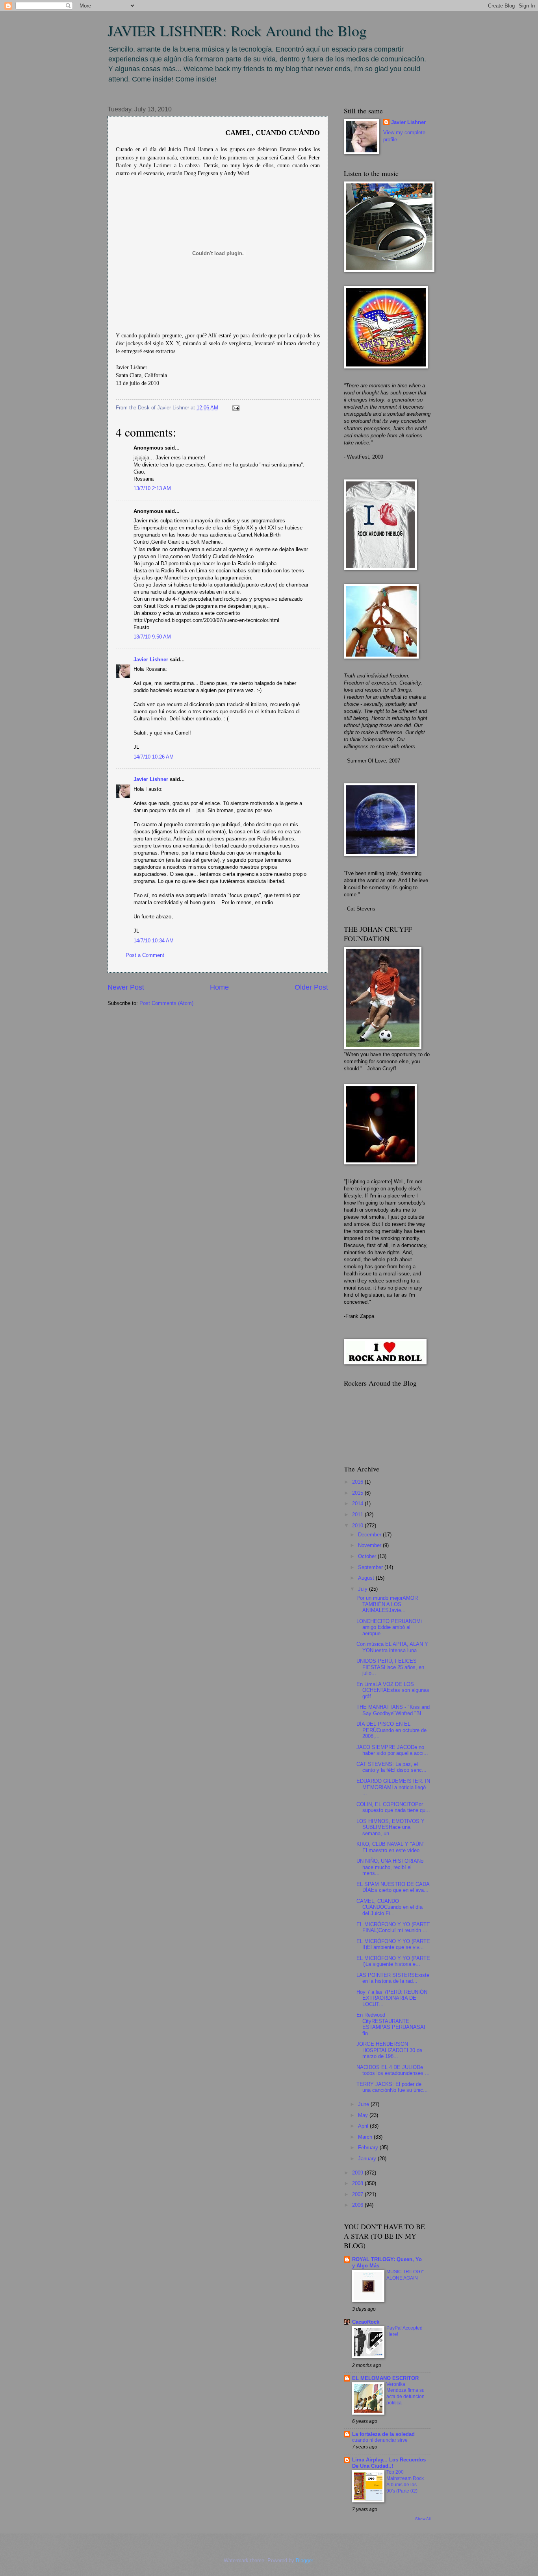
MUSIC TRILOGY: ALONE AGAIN (405, 2275)
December (370, 1535)
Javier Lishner (151, 660)
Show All (423, 2519)
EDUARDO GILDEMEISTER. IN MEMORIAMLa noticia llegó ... (393, 1787)
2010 (358, 1526)
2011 (358, 1515)
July (364, 1589)
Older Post (311, 987)
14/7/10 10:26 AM (154, 757)
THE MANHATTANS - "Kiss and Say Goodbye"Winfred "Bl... (393, 1710)
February (369, 2148)
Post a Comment (145, 955)
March (366, 2137)
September (371, 1567)
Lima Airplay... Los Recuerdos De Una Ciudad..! (389, 2463)
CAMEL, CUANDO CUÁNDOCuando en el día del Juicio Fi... (390, 1907)
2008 (358, 2183)
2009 (358, 2173)
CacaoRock (366, 2322)
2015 (358, 1493)
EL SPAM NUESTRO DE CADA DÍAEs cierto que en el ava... (393, 1887)
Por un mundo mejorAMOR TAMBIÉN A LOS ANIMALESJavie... (387, 1604)
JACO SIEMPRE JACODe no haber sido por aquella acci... (392, 1750)
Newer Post (126, 987)
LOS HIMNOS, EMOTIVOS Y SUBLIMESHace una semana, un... (391, 1827)
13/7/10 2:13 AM (152, 488)
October (368, 1556)
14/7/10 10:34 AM (154, 941)
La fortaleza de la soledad (383, 2434)
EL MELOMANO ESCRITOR (385, 2378)
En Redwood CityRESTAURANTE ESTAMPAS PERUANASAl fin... (391, 2024)
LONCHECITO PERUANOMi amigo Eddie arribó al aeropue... (389, 1627)
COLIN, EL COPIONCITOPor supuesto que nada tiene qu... (393, 1807)
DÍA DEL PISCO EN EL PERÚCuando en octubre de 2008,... (391, 1730)
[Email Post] (235, 408)
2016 (358, 1482)
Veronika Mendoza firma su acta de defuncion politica (405, 2394)
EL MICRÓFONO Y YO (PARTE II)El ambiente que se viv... (393, 1944)
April (364, 2126)
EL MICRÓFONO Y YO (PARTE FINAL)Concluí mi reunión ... (393, 1927)
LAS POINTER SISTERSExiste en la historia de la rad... (393, 1978)
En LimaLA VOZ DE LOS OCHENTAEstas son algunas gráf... (393, 1690)
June (364, 2104)
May (364, 2115)
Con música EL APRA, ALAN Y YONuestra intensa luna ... (392, 1647)
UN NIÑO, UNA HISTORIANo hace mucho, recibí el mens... (390, 1867)
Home (219, 987)
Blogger (304, 2560)
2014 (358, 1504)
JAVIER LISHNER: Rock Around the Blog (237, 31)
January (368, 2159)
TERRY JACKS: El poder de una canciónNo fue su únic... (392, 2087)
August (367, 1578)
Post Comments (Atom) (166, 1003)
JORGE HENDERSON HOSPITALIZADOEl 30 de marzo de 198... (389, 2050)
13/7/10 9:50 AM (152, 637)
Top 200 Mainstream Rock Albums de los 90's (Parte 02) (405, 2482)
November (370, 1545)
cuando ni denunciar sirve (380, 2440)
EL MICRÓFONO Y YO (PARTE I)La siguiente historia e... (393, 1961)
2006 (358, 2205)
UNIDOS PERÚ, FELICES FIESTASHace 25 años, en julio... (390, 1667)
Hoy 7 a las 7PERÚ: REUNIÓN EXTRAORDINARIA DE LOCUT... (392, 1998)
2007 (358, 2194)
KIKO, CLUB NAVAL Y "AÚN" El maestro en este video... (391, 1847)
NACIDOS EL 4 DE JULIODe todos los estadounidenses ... (393, 2070)
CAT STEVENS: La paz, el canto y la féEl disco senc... (391, 1767)
